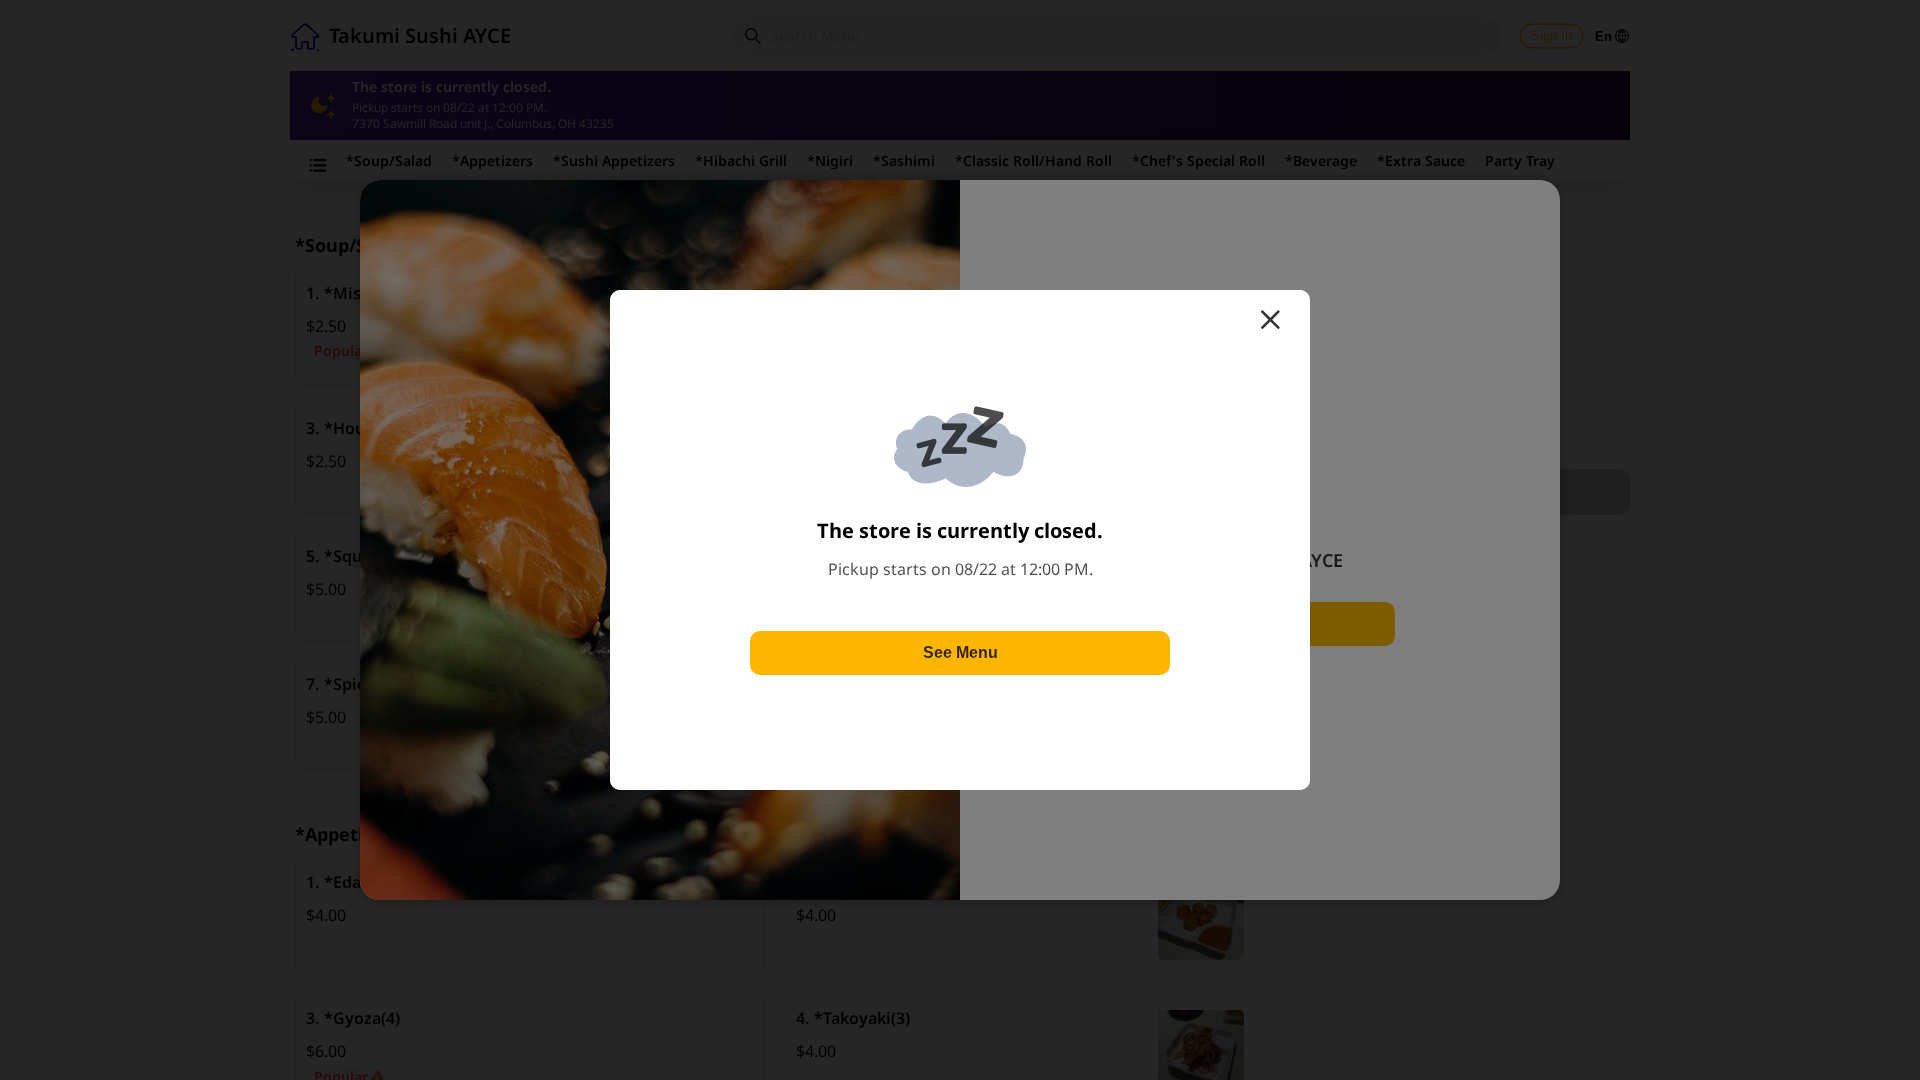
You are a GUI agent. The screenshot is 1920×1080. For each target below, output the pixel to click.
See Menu (960, 652)
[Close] (1270, 320)
